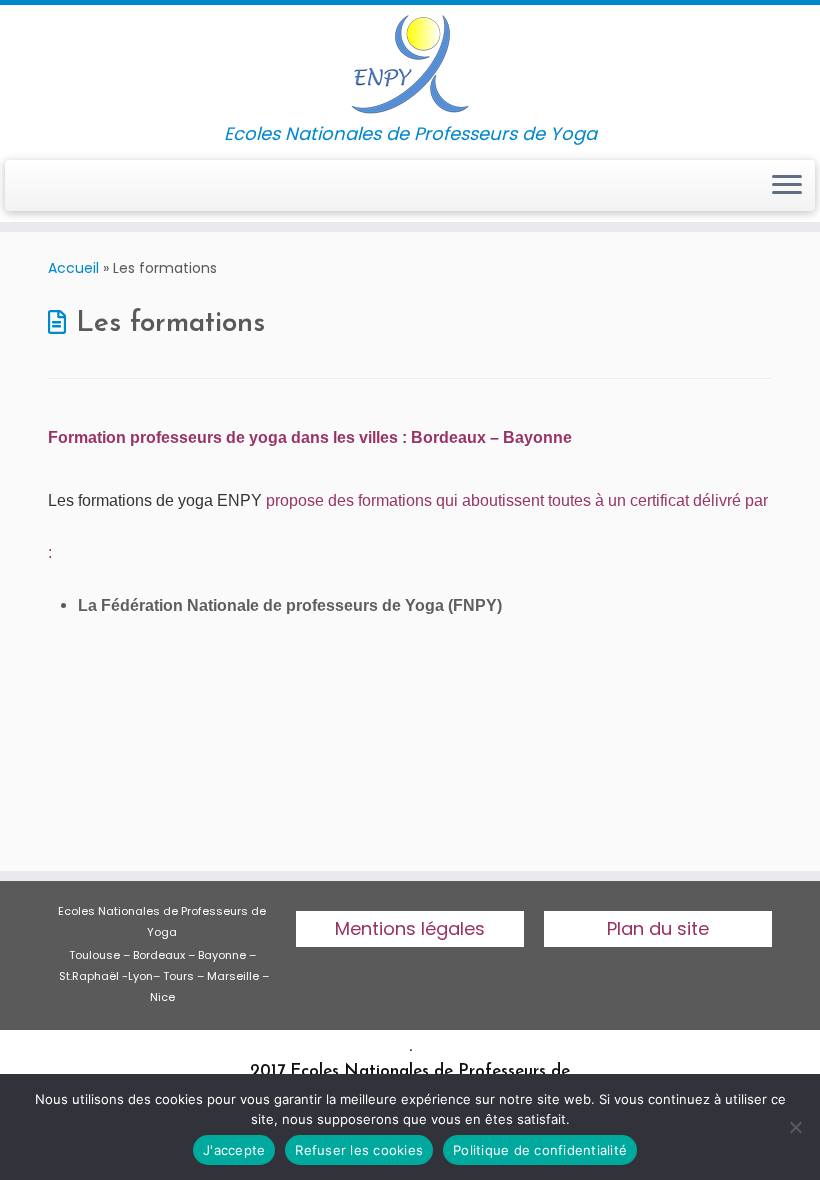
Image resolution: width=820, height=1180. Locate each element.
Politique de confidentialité (540, 1150)
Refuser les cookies (359, 1150)
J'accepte (234, 1150)
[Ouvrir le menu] (787, 186)
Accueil (73, 268)
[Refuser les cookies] (795, 1127)
